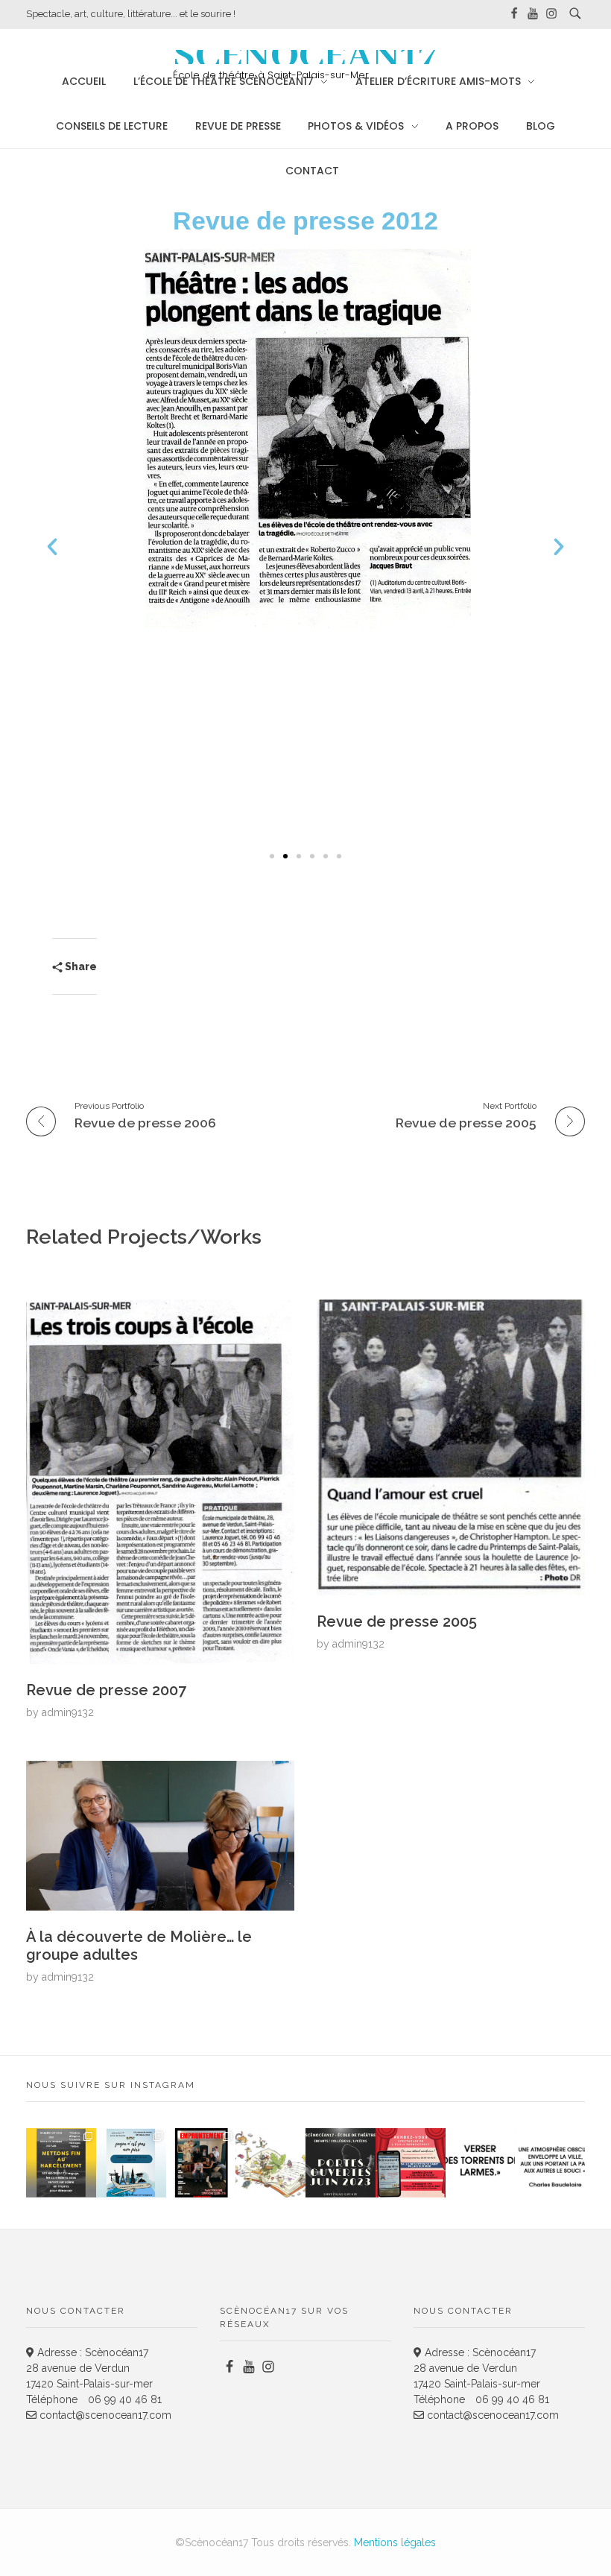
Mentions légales (395, 2542)
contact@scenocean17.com (104, 2415)
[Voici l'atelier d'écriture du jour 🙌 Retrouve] (481, 2163)
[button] (52, 547)
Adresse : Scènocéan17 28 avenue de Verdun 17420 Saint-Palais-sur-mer (89, 2368)
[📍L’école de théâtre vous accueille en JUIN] (341, 2163)
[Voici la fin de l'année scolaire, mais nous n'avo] (131, 2163)
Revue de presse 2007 (106, 1690)
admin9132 (68, 1712)
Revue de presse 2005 (397, 1621)
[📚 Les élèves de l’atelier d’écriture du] (270, 2163)
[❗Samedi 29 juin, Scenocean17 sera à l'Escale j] (61, 2163)
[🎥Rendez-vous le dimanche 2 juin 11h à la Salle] (201, 2163)
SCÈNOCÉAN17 (305, 57)
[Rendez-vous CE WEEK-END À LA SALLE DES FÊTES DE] (411, 2163)
